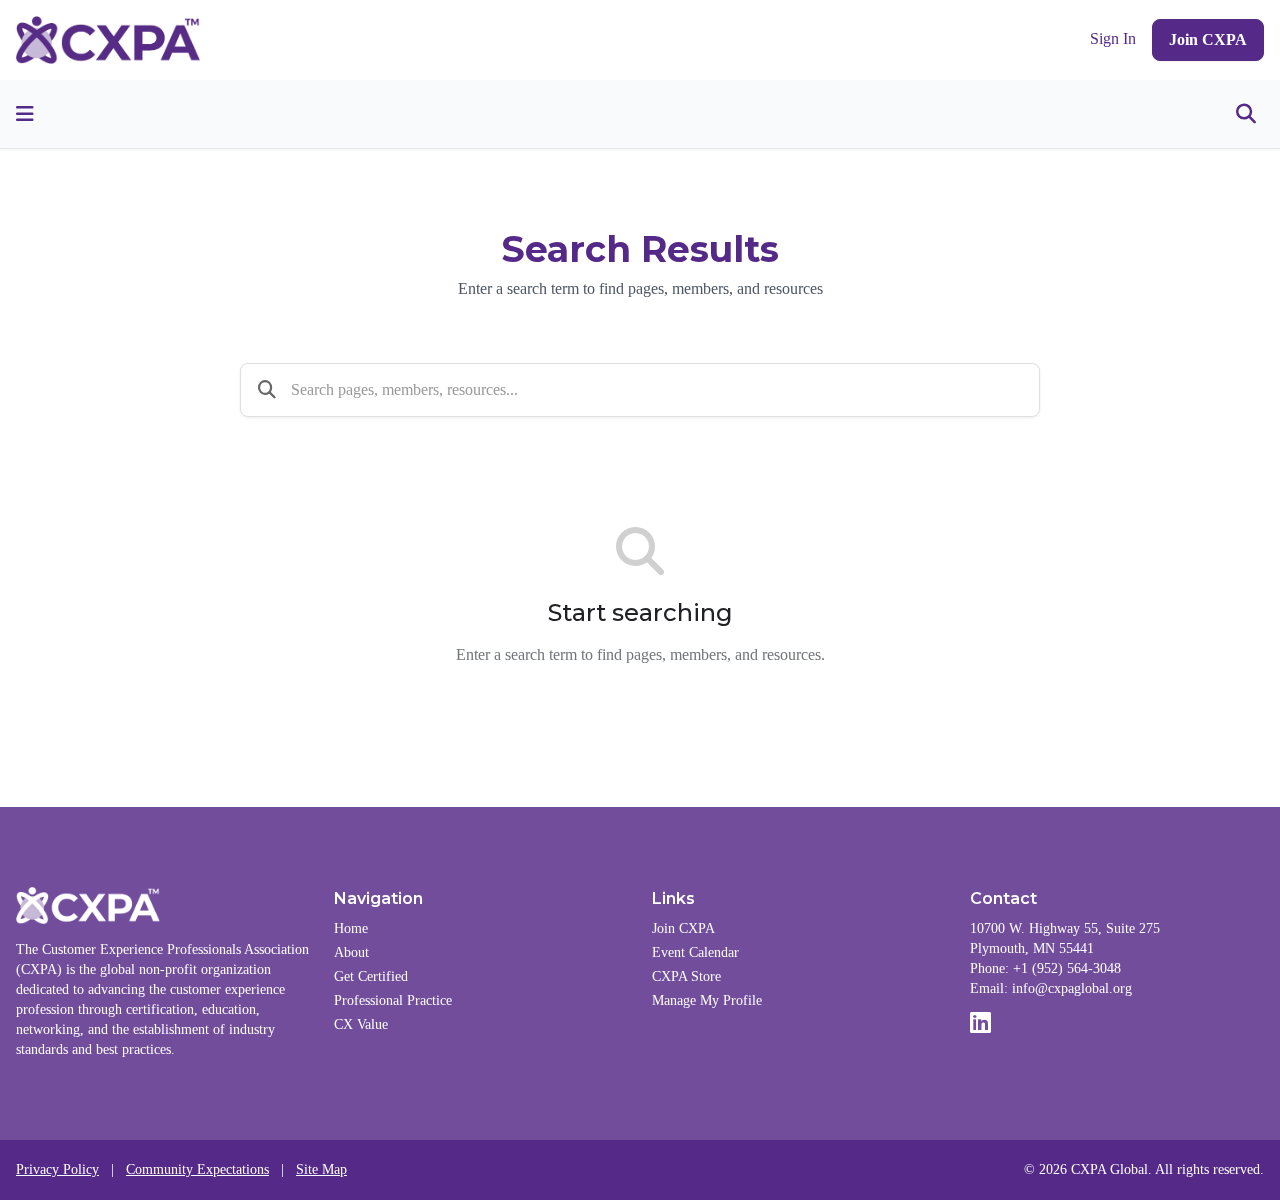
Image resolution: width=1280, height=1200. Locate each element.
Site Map (321, 1169)
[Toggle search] (1246, 114)
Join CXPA (1208, 39)
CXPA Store (686, 976)
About (351, 952)
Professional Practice (393, 1000)
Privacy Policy (57, 1169)
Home (351, 928)
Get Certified (371, 976)
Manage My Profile (707, 1000)
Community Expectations (197, 1169)
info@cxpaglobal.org (1072, 988)
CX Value (361, 1024)
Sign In (1113, 39)
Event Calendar (695, 952)
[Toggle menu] (25, 114)
